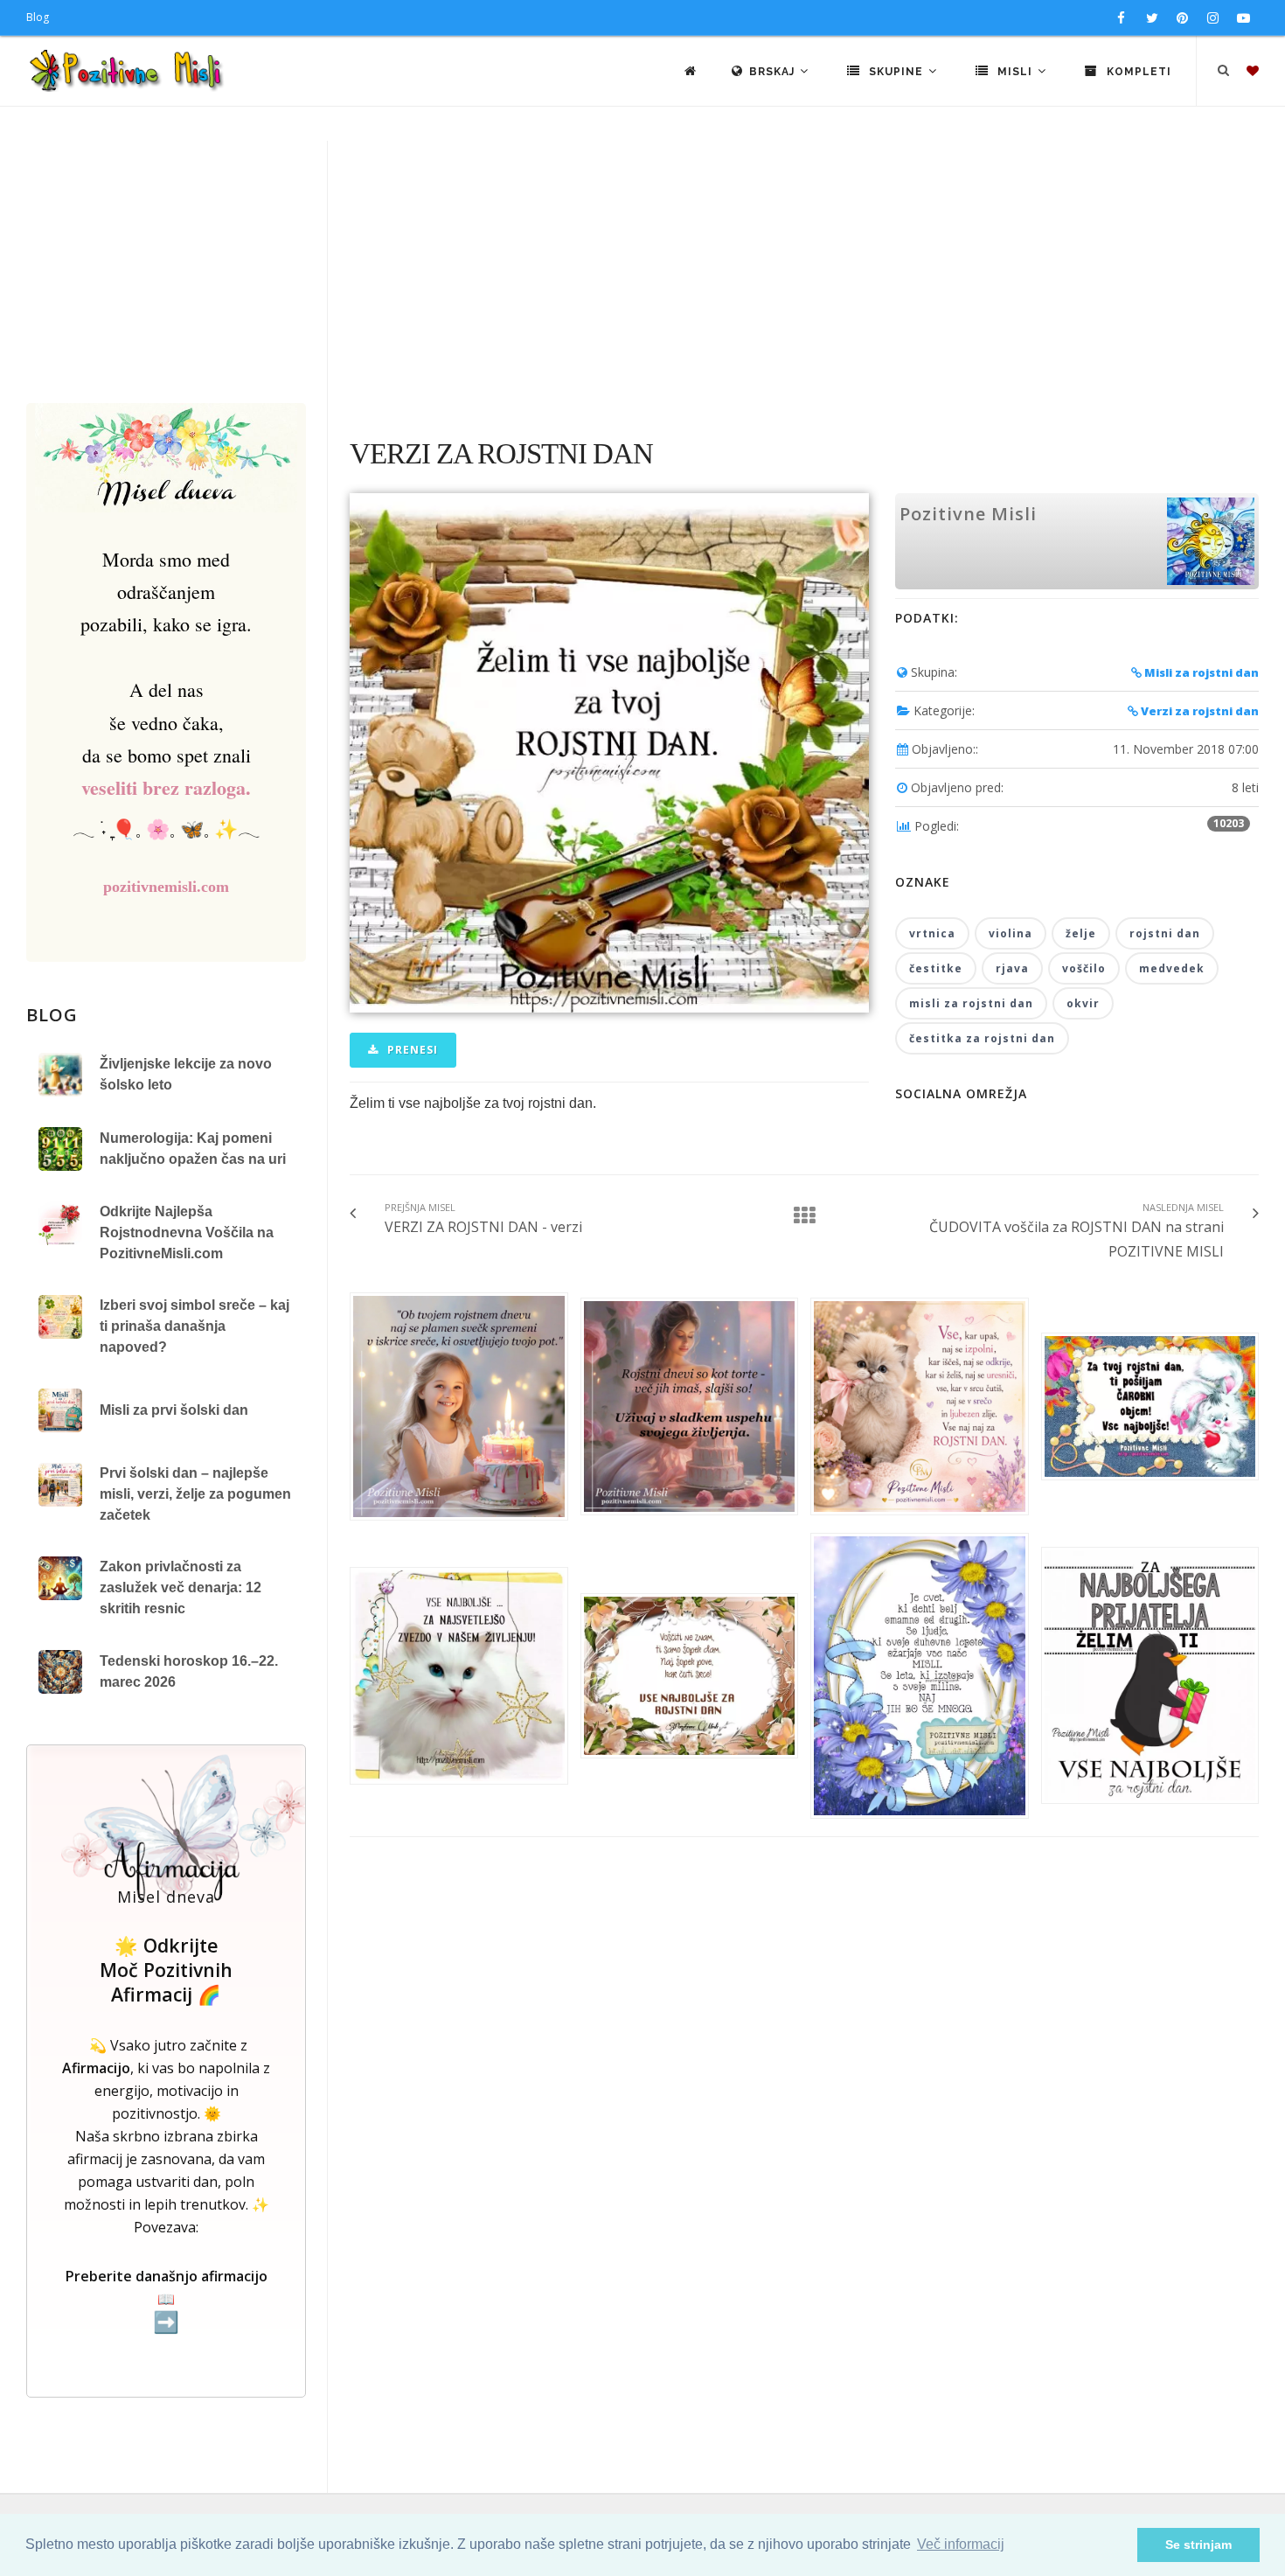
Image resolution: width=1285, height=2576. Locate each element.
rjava (1012, 968)
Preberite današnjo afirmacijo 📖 (167, 2300)
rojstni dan (1165, 933)
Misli (1015, 72)
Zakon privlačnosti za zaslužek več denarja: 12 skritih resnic (181, 1587)
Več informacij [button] (961, 2544)
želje (1081, 933)
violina (1011, 933)
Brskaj (774, 72)
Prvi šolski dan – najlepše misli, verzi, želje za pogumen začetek (195, 1494)
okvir (1083, 1003)
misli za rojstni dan (971, 1003)
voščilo (1084, 968)
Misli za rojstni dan (1200, 672)
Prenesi (411, 1050)
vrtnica (932, 933)
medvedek (1172, 968)
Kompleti (1137, 72)
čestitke (936, 968)
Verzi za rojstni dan (1198, 711)
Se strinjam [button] (1198, 2545)
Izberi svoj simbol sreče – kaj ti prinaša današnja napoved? (194, 1326)
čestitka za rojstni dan (982, 1038)
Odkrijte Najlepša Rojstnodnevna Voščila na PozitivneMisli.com (187, 1232)
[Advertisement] (642, 272)
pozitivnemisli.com (166, 887)
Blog (38, 17)
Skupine (896, 72)
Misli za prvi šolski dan (174, 1410)
